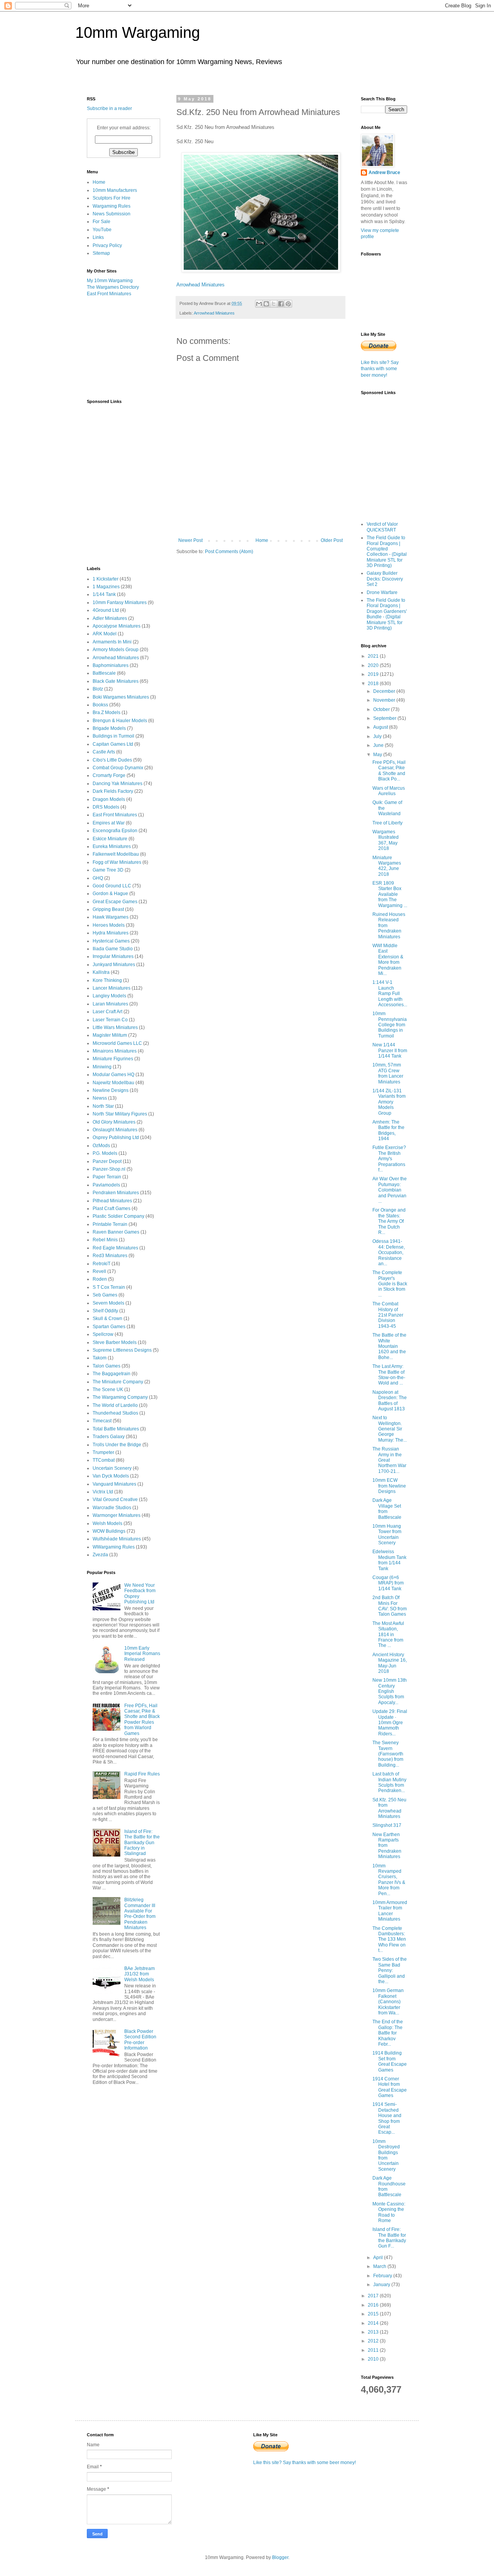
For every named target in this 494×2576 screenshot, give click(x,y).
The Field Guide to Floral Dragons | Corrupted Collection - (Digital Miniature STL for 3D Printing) (387, 552)
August (381, 727)
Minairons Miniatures (115, 1051)
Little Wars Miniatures (115, 1027)
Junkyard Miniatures (114, 965)
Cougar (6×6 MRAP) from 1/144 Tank (388, 1583)
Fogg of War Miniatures (117, 862)
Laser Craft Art (107, 1012)
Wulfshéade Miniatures (117, 1539)
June (379, 745)
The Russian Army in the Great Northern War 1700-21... (389, 1460)
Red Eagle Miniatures (115, 1248)
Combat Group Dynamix (118, 768)
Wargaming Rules (112, 206)
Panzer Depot (107, 1161)
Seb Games (105, 1295)
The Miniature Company (118, 1382)
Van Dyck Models (111, 1476)
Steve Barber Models (115, 1342)
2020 (374, 665)
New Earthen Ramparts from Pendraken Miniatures (387, 1846)
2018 (374, 684)
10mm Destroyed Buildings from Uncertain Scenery (386, 2155)
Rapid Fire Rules (142, 1774)
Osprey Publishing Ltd (116, 1137)
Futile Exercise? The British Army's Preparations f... (389, 1159)
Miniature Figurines (113, 1059)
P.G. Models (105, 1153)
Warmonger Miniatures (117, 1515)
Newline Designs (111, 1090)
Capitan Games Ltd (113, 744)
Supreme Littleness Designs (122, 1350)
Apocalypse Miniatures (117, 626)
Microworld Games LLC (117, 1043)
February (383, 2276)
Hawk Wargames (111, 917)
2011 (374, 2350)
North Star (103, 1106)
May (378, 755)
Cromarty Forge (109, 775)
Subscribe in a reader (109, 108)
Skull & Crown (107, 1318)
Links (98, 237)
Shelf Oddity (105, 1311)
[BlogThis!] (266, 304)
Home (262, 540)
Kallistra (101, 972)
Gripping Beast (108, 909)
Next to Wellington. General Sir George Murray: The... (390, 1429)
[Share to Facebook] (281, 304)
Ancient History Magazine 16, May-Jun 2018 (390, 1663)
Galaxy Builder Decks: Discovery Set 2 (385, 579)
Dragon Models (109, 799)
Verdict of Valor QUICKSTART (382, 527)
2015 (374, 2314)
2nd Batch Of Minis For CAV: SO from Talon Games (390, 1606)
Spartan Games (109, 1327)
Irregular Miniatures (113, 956)
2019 (374, 674)
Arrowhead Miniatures (200, 285)
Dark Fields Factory (113, 791)
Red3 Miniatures (110, 1256)
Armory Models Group (116, 650)
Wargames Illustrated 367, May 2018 (386, 840)
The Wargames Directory (113, 287)
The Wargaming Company (120, 1397)
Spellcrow (103, 1334)
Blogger (280, 2557)
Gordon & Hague (110, 894)
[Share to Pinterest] (288, 304)
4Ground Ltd (106, 610)
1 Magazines (106, 587)
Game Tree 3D (108, 870)
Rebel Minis (105, 1240)
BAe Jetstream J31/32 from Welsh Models (140, 1974)
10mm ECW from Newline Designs (389, 1486)
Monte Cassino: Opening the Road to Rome (389, 2212)
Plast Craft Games (112, 1208)
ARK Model (105, 634)
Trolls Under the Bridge (117, 1445)
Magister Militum (110, 1035)
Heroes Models (109, 925)
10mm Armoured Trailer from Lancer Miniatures (390, 1911)
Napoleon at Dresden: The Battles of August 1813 (390, 1401)
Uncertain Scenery (112, 1468)
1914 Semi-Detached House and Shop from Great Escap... (387, 2118)
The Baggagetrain (112, 1374)
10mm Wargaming (138, 32)
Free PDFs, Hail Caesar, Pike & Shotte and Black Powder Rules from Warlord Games (142, 1720)
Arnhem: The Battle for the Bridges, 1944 (388, 1130)
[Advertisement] (125, 347)
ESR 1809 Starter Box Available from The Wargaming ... (390, 894)
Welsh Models (107, 1523)
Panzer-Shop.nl (109, 1169)
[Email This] (259, 304)
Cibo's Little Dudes (112, 760)
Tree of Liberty (387, 823)
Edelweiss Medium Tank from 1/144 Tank (389, 1560)
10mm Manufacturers (115, 190)
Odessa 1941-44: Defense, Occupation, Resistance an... (389, 1252)
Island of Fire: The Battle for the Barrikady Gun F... (389, 2238)
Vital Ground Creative (115, 1500)
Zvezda (100, 1555)
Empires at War (109, 823)
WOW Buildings (109, 1531)
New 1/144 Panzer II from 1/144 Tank (390, 1050)
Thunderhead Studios (115, 1413)
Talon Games (107, 1366)
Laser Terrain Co (110, 1020)
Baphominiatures (111, 665)
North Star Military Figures (120, 1114)
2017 (374, 2296)
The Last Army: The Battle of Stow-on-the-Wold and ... (389, 1375)
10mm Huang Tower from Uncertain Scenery (387, 1534)
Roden (100, 1279)
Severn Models (108, 1303)
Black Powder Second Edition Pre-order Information (140, 2040)
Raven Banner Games (116, 1232)
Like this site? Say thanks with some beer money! (380, 369)
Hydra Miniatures (111, 933)
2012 (374, 2341)
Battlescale (104, 673)
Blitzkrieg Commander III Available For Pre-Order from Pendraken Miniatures (140, 1914)
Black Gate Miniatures (116, 681)
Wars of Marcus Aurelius (389, 791)
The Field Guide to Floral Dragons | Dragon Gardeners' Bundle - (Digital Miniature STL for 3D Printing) (387, 614)
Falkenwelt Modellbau (116, 854)
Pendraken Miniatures (116, 1193)
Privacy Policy (107, 245)
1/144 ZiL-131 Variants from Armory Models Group (389, 1102)
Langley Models (109, 996)
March (380, 2266)
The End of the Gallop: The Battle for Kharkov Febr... (388, 2033)
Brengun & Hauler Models (120, 721)
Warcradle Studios (112, 1508)
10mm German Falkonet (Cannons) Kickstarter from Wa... (388, 2002)
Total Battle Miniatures (116, 1429)
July (378, 736)
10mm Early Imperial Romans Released (142, 1654)
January (382, 2285)
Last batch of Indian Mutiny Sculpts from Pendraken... (389, 1782)
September (385, 718)
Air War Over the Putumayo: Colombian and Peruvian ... (390, 1190)
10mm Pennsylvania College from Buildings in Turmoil (390, 1025)
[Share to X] (274, 304)
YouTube (102, 230)
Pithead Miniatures (112, 1201)
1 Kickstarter (106, 579)
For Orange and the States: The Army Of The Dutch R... (389, 1221)
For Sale (102, 222)
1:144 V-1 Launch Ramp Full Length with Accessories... (390, 994)
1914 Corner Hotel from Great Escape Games (390, 2087)
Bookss (100, 705)
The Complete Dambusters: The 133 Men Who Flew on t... (389, 1940)
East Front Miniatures (109, 294)
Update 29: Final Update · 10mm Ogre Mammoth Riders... (390, 1723)
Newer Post (190, 540)
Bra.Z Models (107, 713)
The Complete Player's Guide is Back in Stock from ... (390, 1284)
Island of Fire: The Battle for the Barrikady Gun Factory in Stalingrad (142, 1843)
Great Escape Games (115, 902)
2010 (374, 2359)
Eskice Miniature (110, 839)
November (385, 700)
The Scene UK (108, 1390)
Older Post (332, 540)
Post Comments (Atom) (229, 552)
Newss (100, 1098)
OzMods (101, 1146)
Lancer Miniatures (112, 988)
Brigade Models (109, 728)
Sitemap (101, 253)
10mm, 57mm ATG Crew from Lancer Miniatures (388, 1073)
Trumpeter (103, 1452)
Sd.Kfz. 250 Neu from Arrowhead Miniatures (389, 1808)
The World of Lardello (115, 1405)
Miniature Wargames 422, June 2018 (387, 866)
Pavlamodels (106, 1185)
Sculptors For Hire (112, 198)
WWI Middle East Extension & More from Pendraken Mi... (388, 960)
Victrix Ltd (103, 1492)
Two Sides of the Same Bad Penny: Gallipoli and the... (390, 1970)
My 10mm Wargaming (110, 281)
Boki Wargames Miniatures (121, 697)
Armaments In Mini (112, 642)
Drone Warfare (382, 592)
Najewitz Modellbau (113, 1083)
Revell (99, 1271)
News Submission (112, 214)
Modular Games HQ (113, 1075)
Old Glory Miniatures (114, 1122)
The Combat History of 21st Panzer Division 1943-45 (388, 1315)
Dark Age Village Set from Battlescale (387, 1509)
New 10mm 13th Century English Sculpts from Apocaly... (390, 1691)
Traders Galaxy (109, 1437)
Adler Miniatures (110, 618)
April (379, 2258)
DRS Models (106, 807)
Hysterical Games (111, 941)
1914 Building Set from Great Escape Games (390, 2061)
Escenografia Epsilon (115, 831)
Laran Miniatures (110, 1004)
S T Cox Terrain (109, 1287)
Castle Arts (104, 752)
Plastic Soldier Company (118, 1216)
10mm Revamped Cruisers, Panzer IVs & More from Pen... (389, 1880)
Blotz (98, 689)
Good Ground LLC (112, 886)
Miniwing (102, 1067)
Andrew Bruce (384, 173)
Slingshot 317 (387, 1825)
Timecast (102, 1421)
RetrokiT (102, 1264)
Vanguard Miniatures (114, 1484)
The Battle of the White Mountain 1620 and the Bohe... (389, 1346)
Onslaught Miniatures (115, 1130)
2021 (374, 656)
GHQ (98, 878)
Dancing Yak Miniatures (118, 784)
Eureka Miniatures (112, 846)
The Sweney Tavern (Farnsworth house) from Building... (388, 1754)
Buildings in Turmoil (113, 736)
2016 (374, 2305)
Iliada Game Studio (113, 949)
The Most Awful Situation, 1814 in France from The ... (388, 1635)
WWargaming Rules (114, 1547)
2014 (374, 2323)
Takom (100, 1358)
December (385, 691)
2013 (374, 2332)
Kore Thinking (107, 980)
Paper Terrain (107, 1177)
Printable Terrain (110, 1224)
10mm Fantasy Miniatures (120, 603)
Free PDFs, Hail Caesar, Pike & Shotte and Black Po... (389, 771)
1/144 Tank (104, 594)
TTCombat (104, 1460)
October (382, 709)
